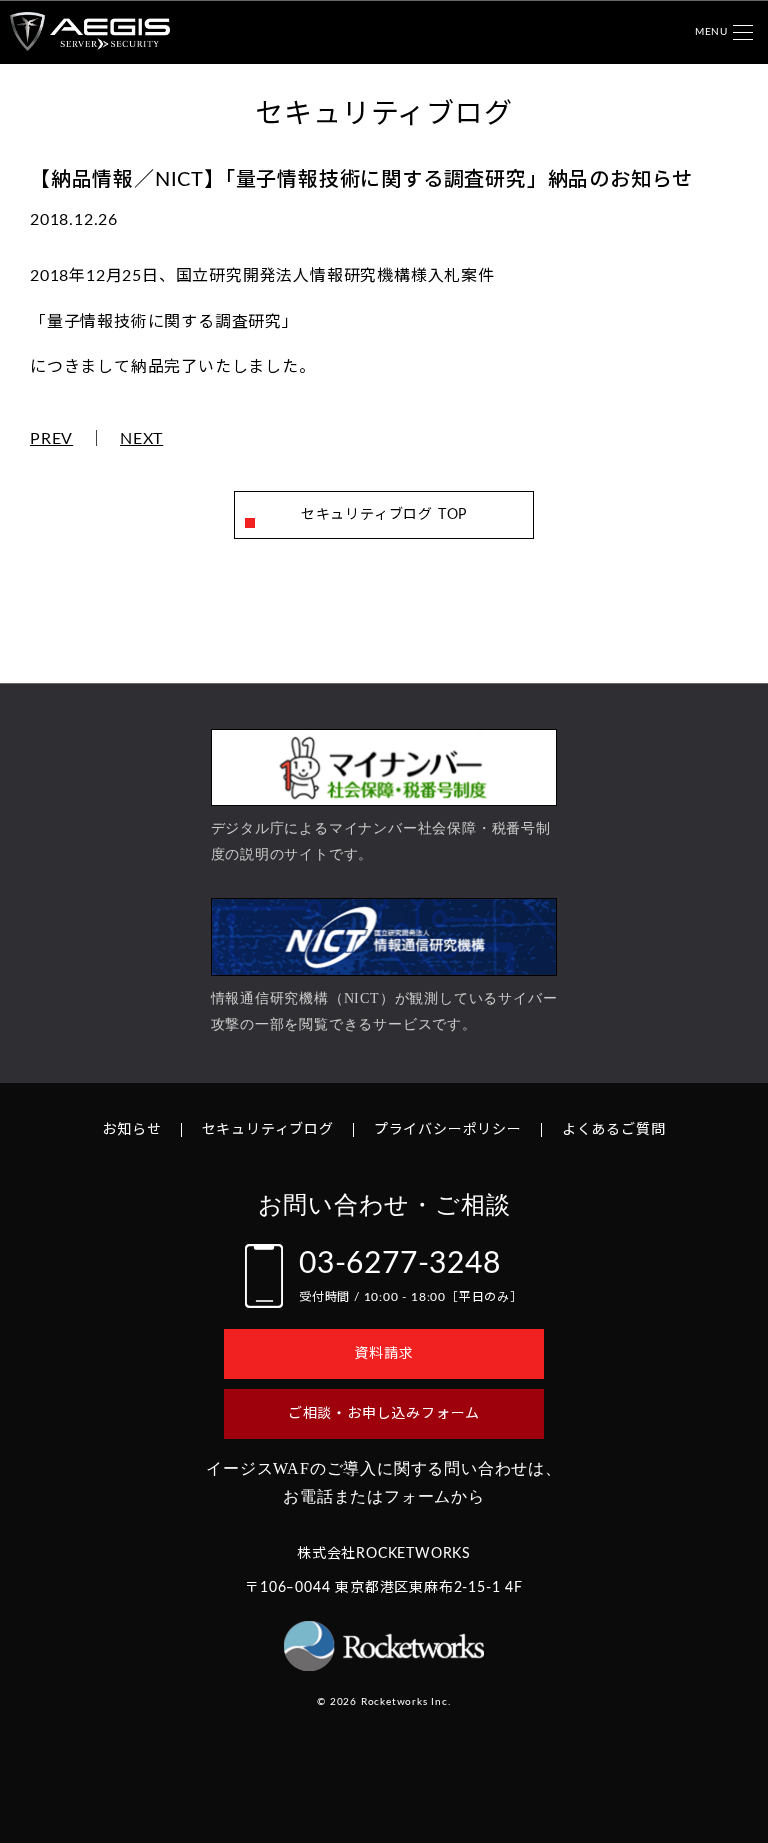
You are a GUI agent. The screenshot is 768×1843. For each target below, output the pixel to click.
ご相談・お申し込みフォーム (384, 1414)
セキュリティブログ (268, 1130)
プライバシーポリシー (448, 1130)
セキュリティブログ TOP (384, 515)
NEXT (141, 439)
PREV (51, 439)
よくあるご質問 (614, 1130)
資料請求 (383, 1354)
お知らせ (131, 1130)
